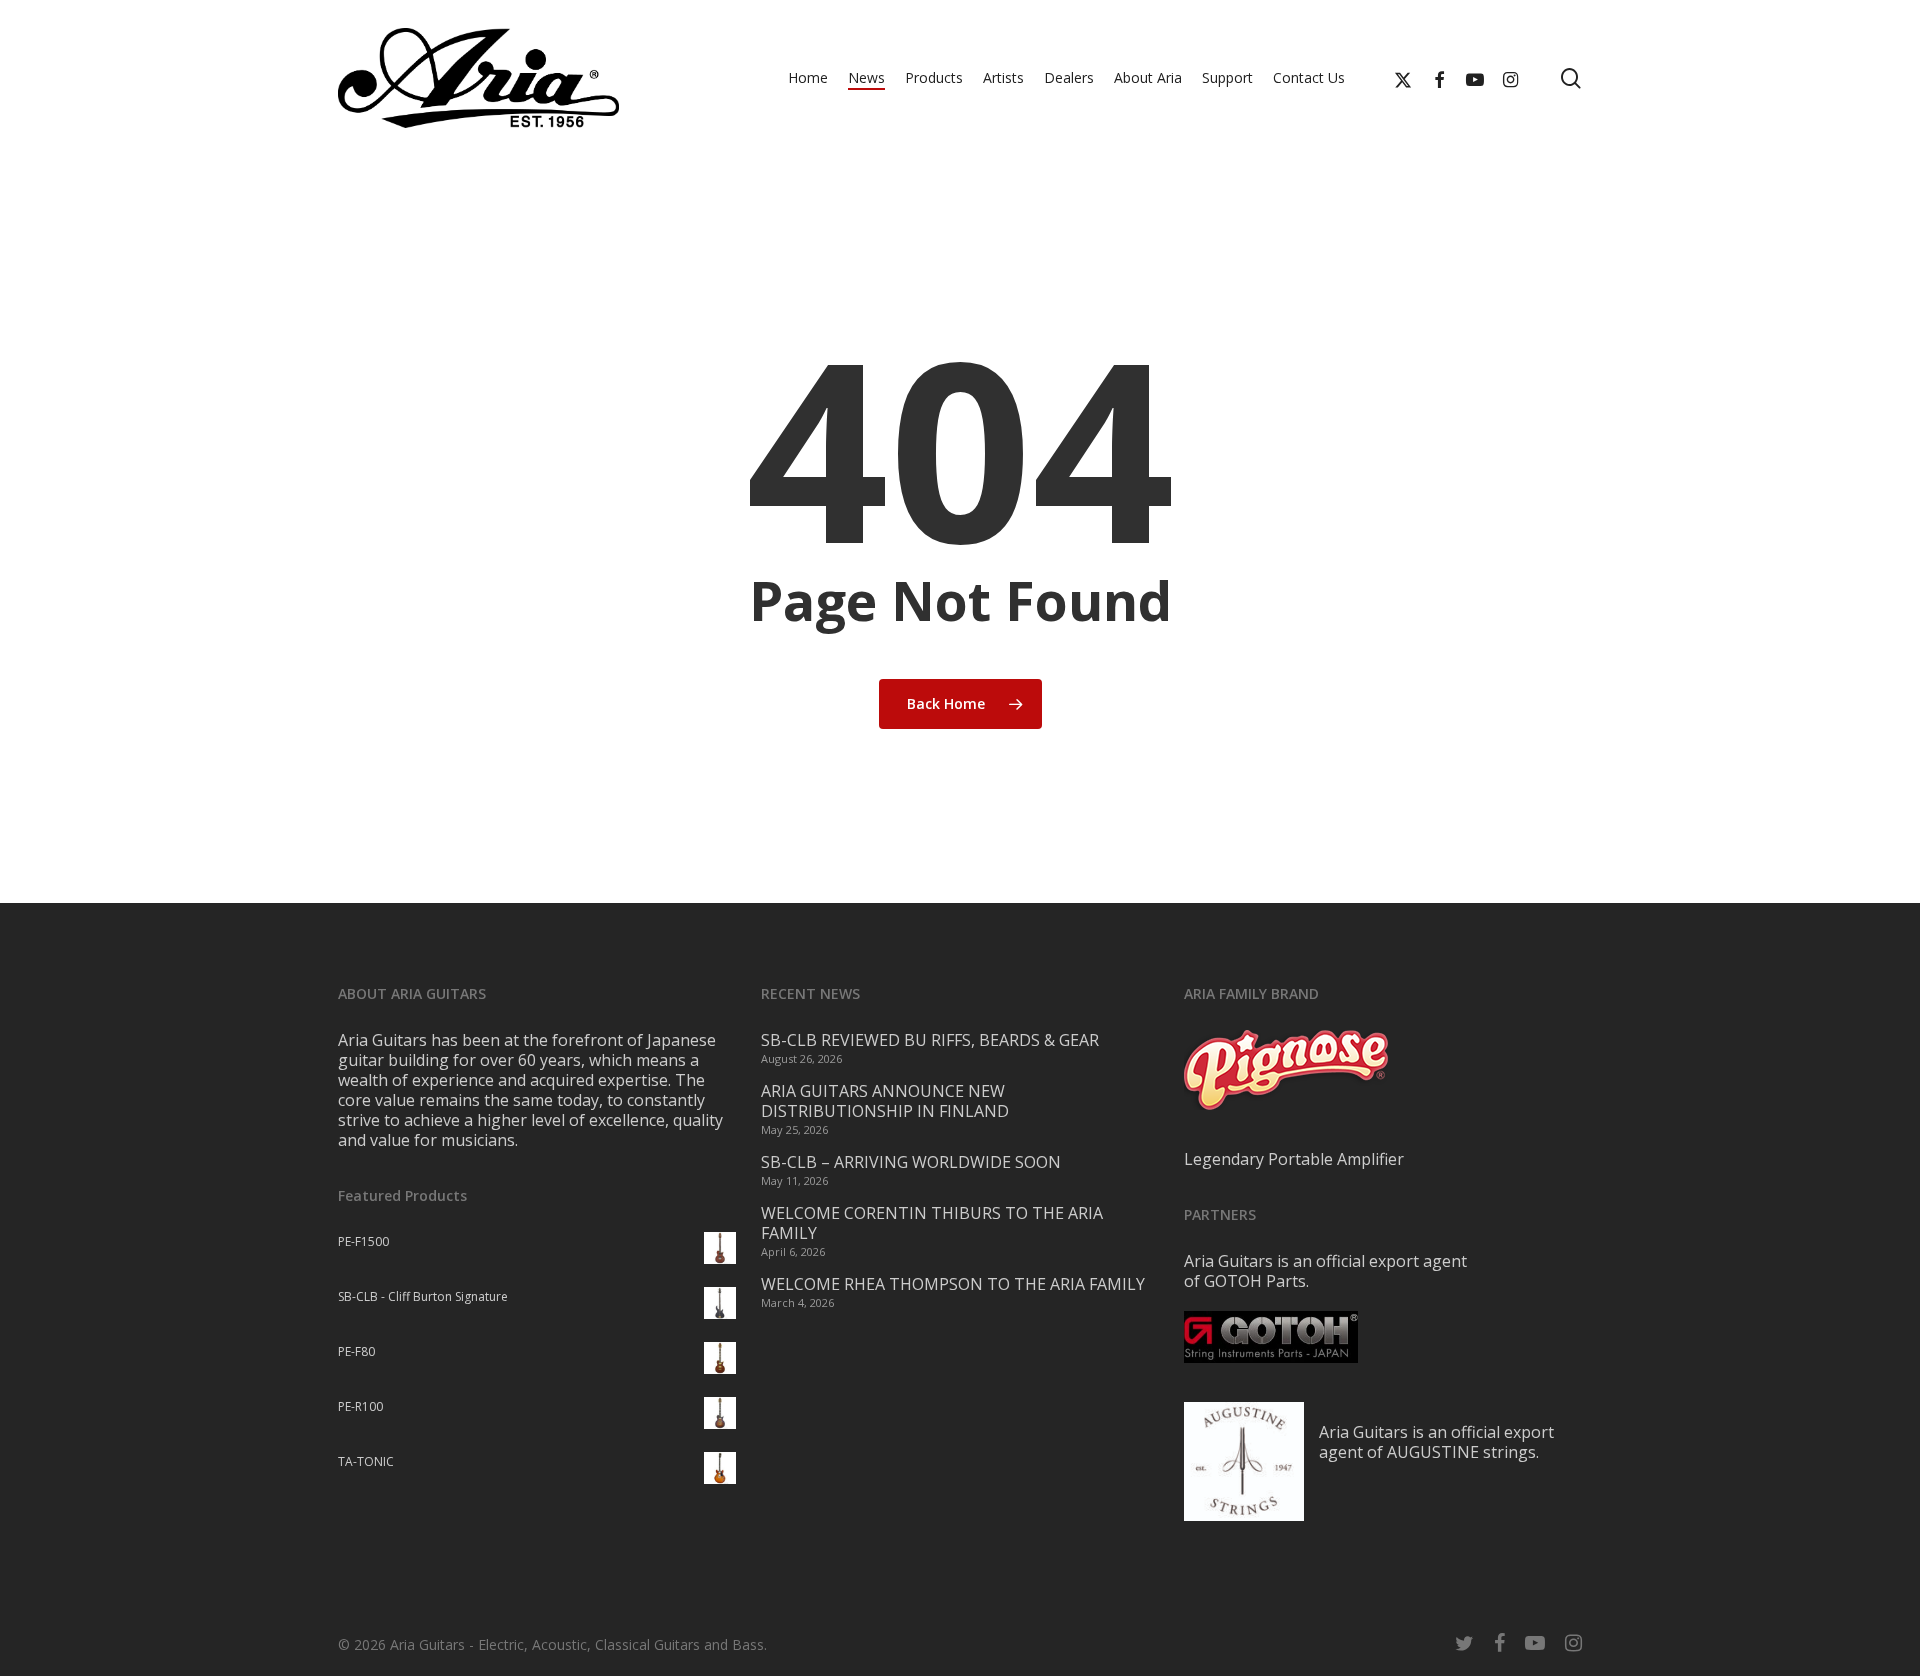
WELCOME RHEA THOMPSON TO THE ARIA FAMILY (953, 1284)
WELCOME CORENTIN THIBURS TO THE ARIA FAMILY (932, 1223)
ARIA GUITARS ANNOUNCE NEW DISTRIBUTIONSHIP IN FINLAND (885, 1101)
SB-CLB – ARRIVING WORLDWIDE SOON (911, 1162)
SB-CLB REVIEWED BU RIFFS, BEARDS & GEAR (930, 1040)
